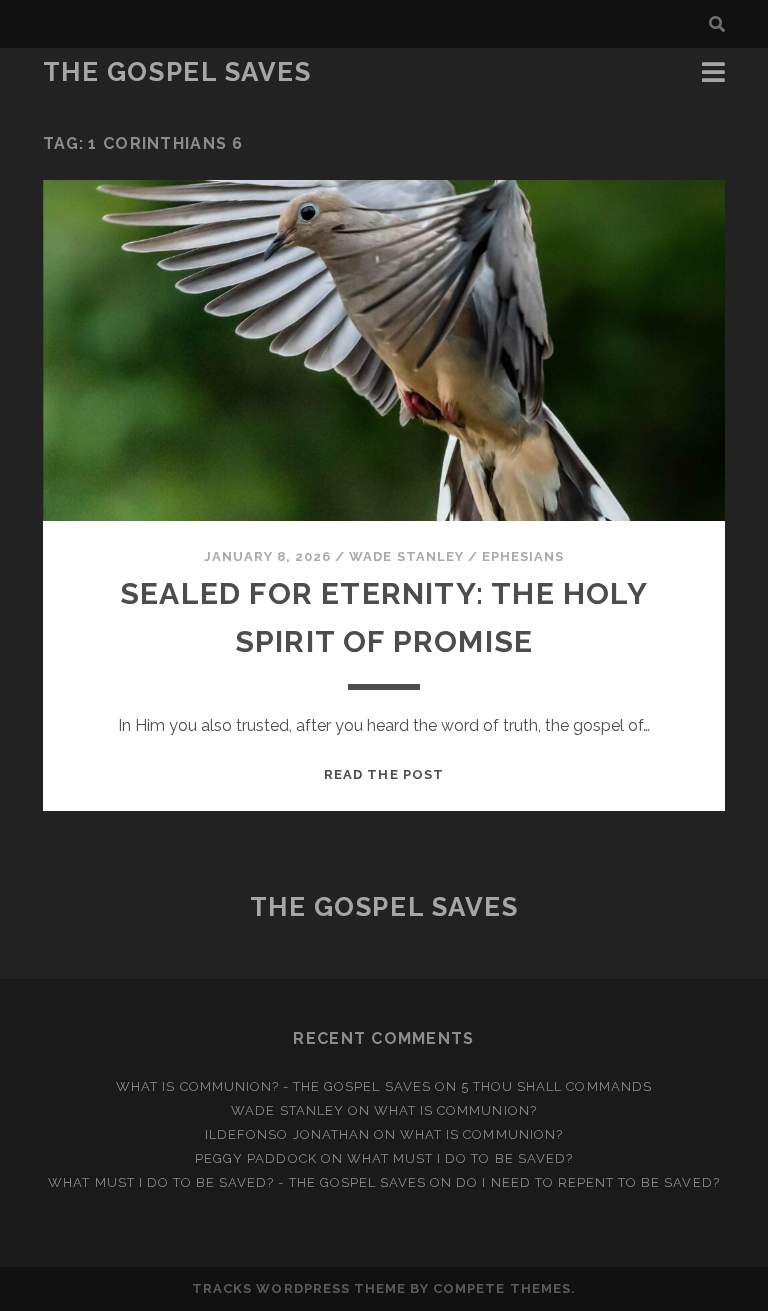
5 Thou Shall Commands (556, 1086)
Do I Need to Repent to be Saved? (587, 1182)
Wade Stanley (406, 556)
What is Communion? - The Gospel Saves (273, 1086)
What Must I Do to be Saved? (460, 1158)
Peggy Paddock (256, 1158)
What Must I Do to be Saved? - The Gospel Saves (237, 1182)
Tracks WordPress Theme (299, 1288)
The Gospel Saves (177, 72)
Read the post (384, 774)
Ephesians (523, 556)
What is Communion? (455, 1110)
